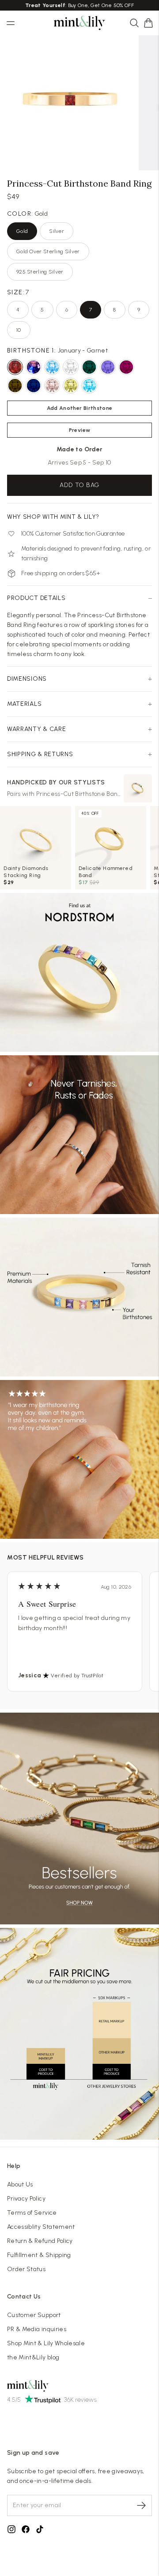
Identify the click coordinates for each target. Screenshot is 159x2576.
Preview (79, 430)
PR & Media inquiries (37, 2329)
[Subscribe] (141, 2505)
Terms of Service (32, 2213)
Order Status (26, 2269)
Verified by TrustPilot (77, 1676)
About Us (20, 2184)
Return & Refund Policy (40, 2241)
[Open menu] (11, 23)
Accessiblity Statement (41, 2227)
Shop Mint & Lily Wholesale (46, 2343)
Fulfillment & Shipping (39, 2255)
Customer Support (34, 2315)
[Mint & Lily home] (79, 23)
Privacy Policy (26, 2199)
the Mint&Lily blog (33, 2357)
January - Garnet (57, 351)
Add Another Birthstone (80, 408)
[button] (148, 23)
